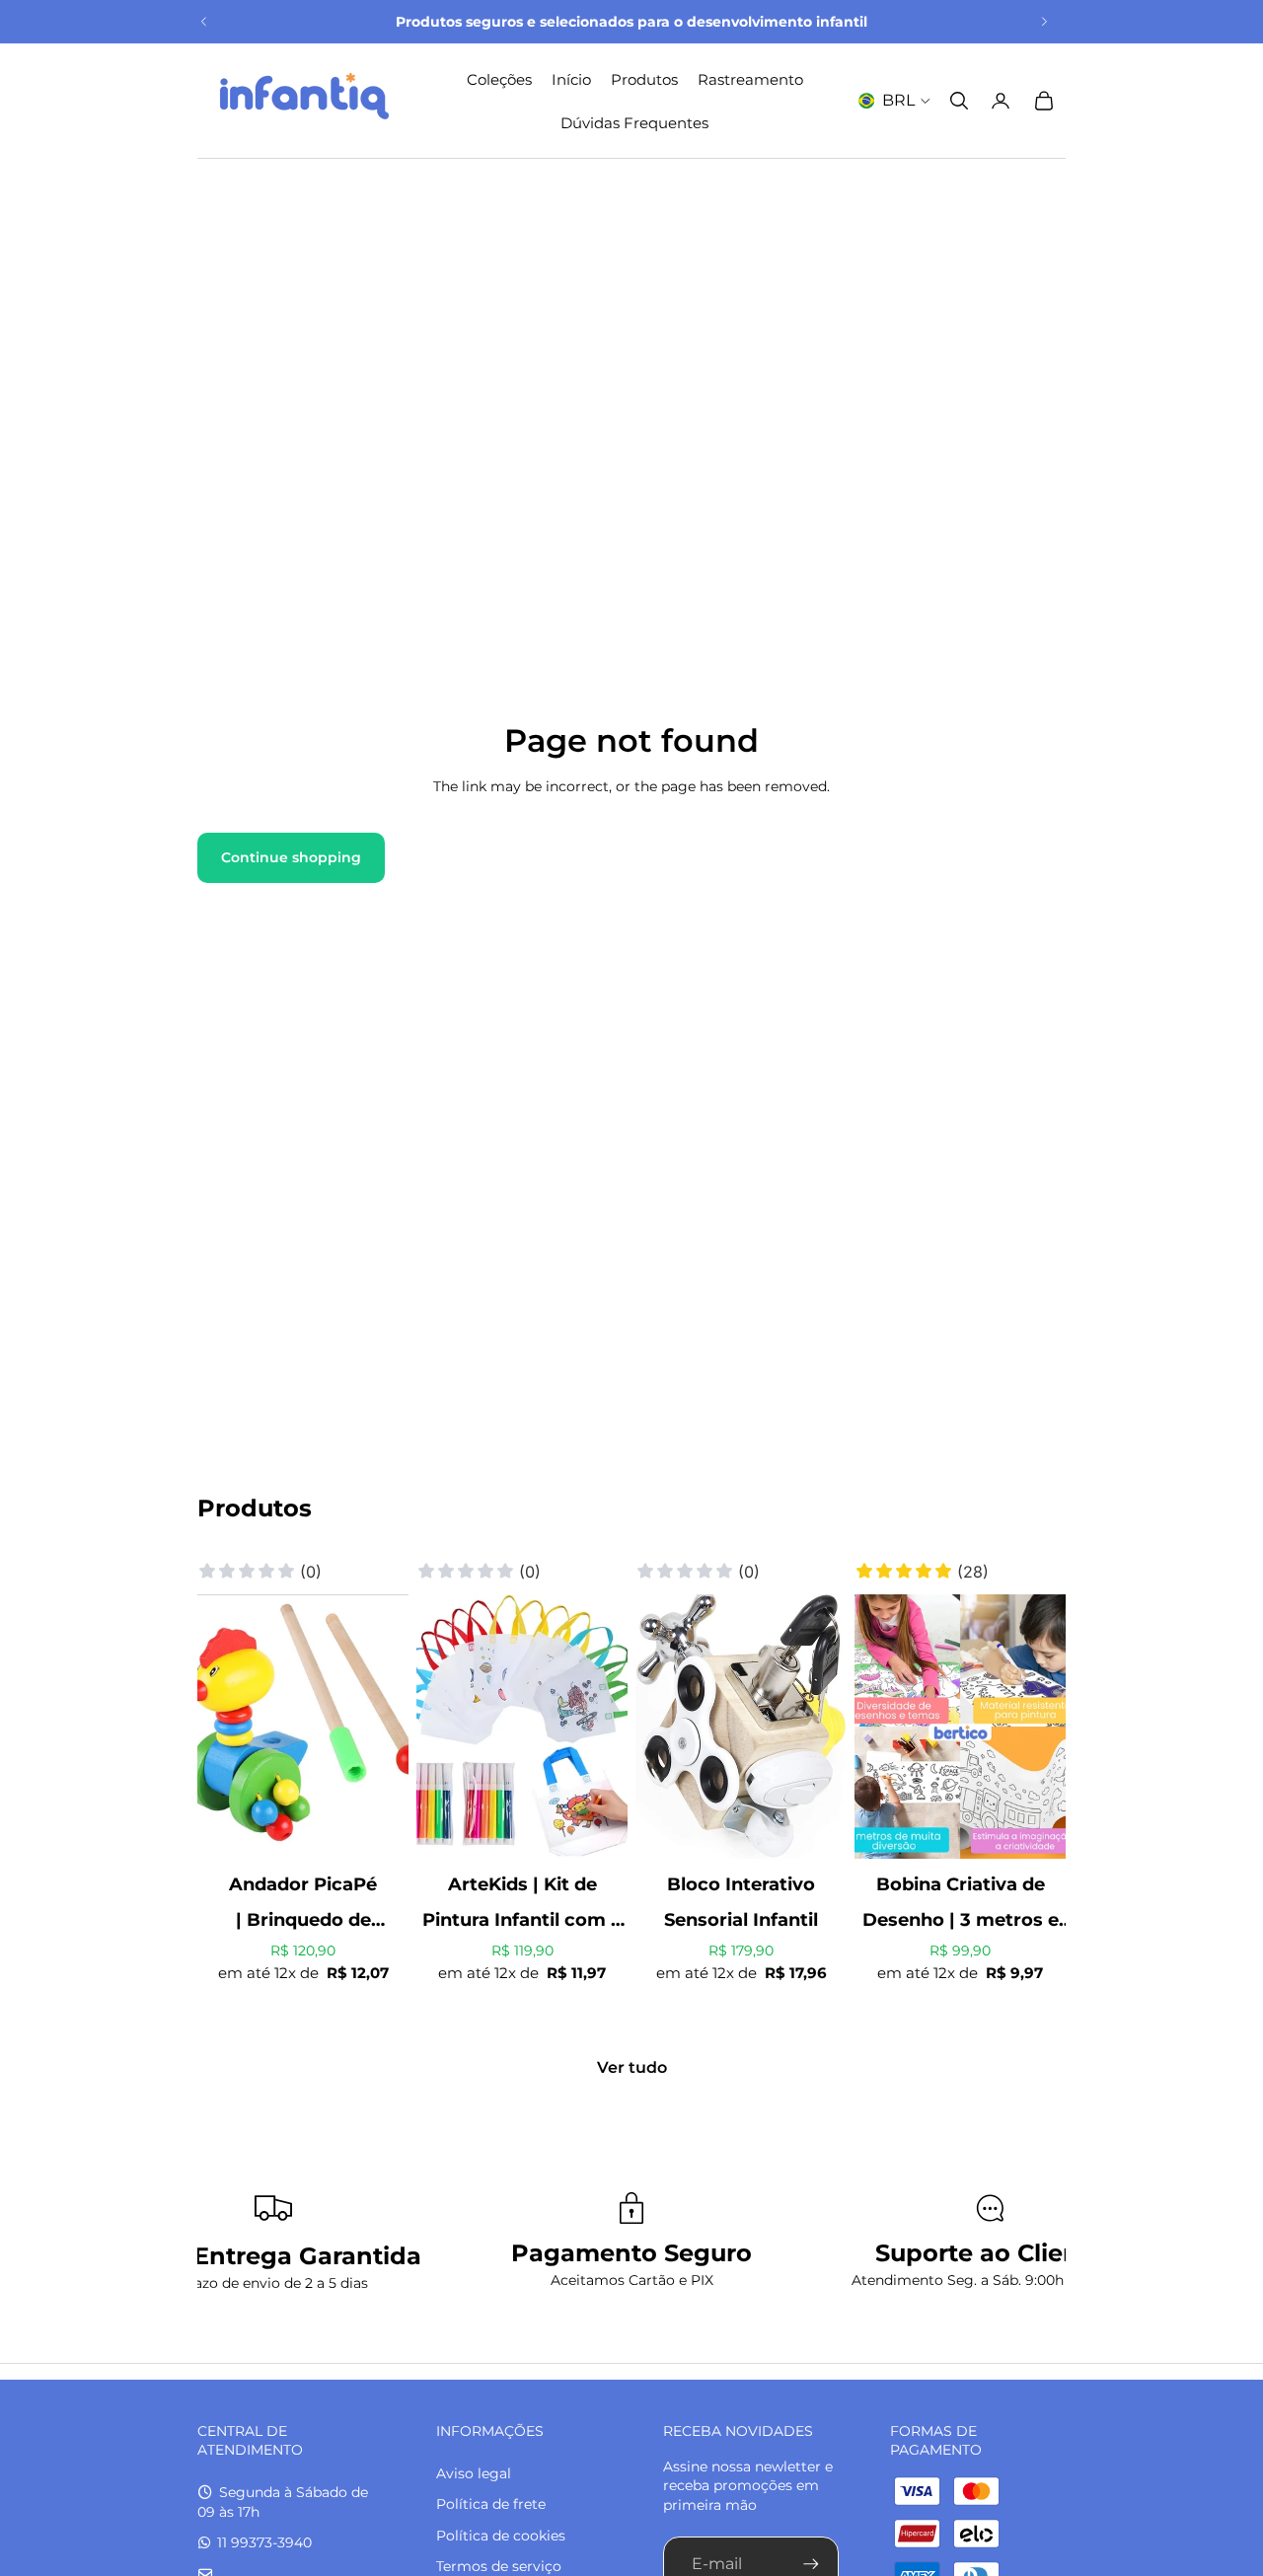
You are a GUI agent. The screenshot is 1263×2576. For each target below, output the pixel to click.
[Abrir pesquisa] (959, 101)
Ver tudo (632, 2067)
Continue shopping (291, 857)
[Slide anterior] (204, 22)
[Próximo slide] (1044, 22)
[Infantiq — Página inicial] (304, 101)
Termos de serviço (499, 2566)
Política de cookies (501, 2536)
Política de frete (491, 2504)
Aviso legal (474, 2473)
